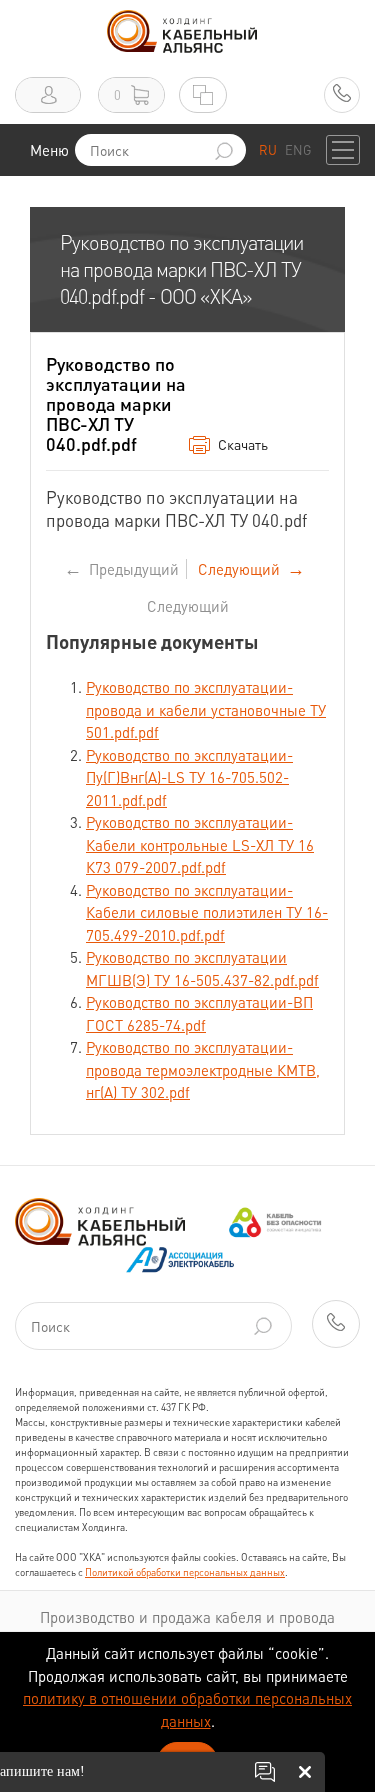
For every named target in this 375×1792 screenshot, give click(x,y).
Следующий (188, 606)
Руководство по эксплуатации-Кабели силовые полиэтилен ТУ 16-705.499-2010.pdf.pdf (207, 912)
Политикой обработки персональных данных (185, 1572)
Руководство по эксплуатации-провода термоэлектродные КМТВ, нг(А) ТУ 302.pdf (203, 1069)
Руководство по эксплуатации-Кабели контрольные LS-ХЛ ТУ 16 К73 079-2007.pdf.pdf (200, 844)
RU (268, 149)
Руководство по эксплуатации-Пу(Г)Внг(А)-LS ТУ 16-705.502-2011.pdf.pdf (189, 777)
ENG (298, 149)
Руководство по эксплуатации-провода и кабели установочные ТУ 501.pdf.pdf (206, 709)
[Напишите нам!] (265, 1772)
